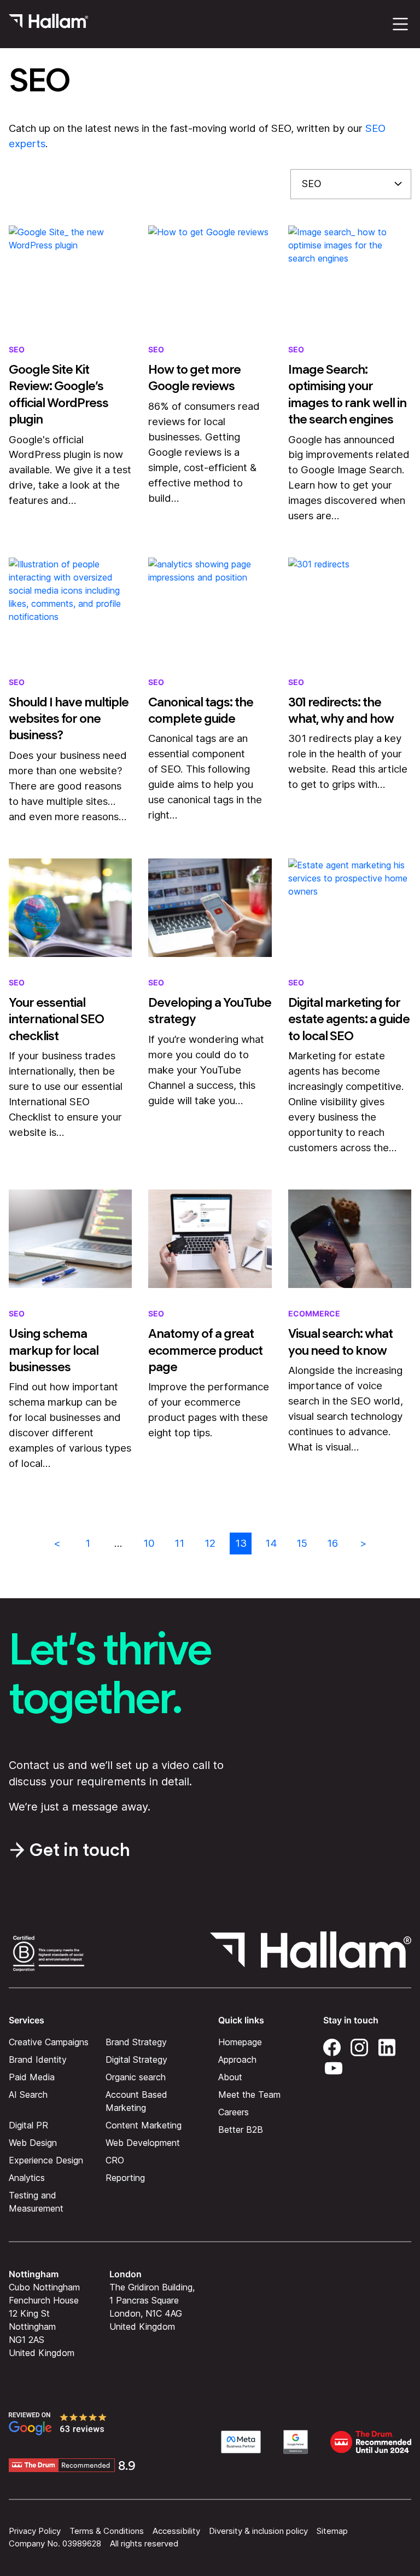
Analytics (27, 2178)
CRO (115, 2160)
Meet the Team (249, 2095)
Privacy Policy (35, 2531)
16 (332, 1543)
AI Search (28, 2095)
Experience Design (46, 2160)
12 (210, 1543)
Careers (234, 2112)
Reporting (125, 2178)
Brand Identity (38, 2059)
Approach (237, 2059)
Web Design (33, 2143)
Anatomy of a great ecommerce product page (205, 1350)
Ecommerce (314, 1313)
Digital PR (28, 2125)
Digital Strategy (136, 2059)
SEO (17, 349)
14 (271, 1543)
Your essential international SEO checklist (56, 1019)
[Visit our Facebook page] (332, 2046)
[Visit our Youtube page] (334, 2067)
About (230, 2077)
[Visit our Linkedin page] (387, 2046)
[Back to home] (48, 24)
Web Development (143, 2143)
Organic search (136, 2077)
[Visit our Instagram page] (359, 2046)
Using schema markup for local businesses (54, 1350)
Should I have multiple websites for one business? (69, 719)
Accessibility (176, 2531)
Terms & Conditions (107, 2531)
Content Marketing (144, 2125)
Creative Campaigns (49, 2042)
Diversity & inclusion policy (258, 2531)
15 (302, 1543)
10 (149, 1543)
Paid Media (32, 2077)
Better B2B (241, 2130)
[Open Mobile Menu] (400, 24)
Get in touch (80, 1850)
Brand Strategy (136, 2042)
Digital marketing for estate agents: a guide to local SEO (349, 1019)
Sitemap (332, 2531)
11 (179, 1543)
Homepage (240, 2042)
